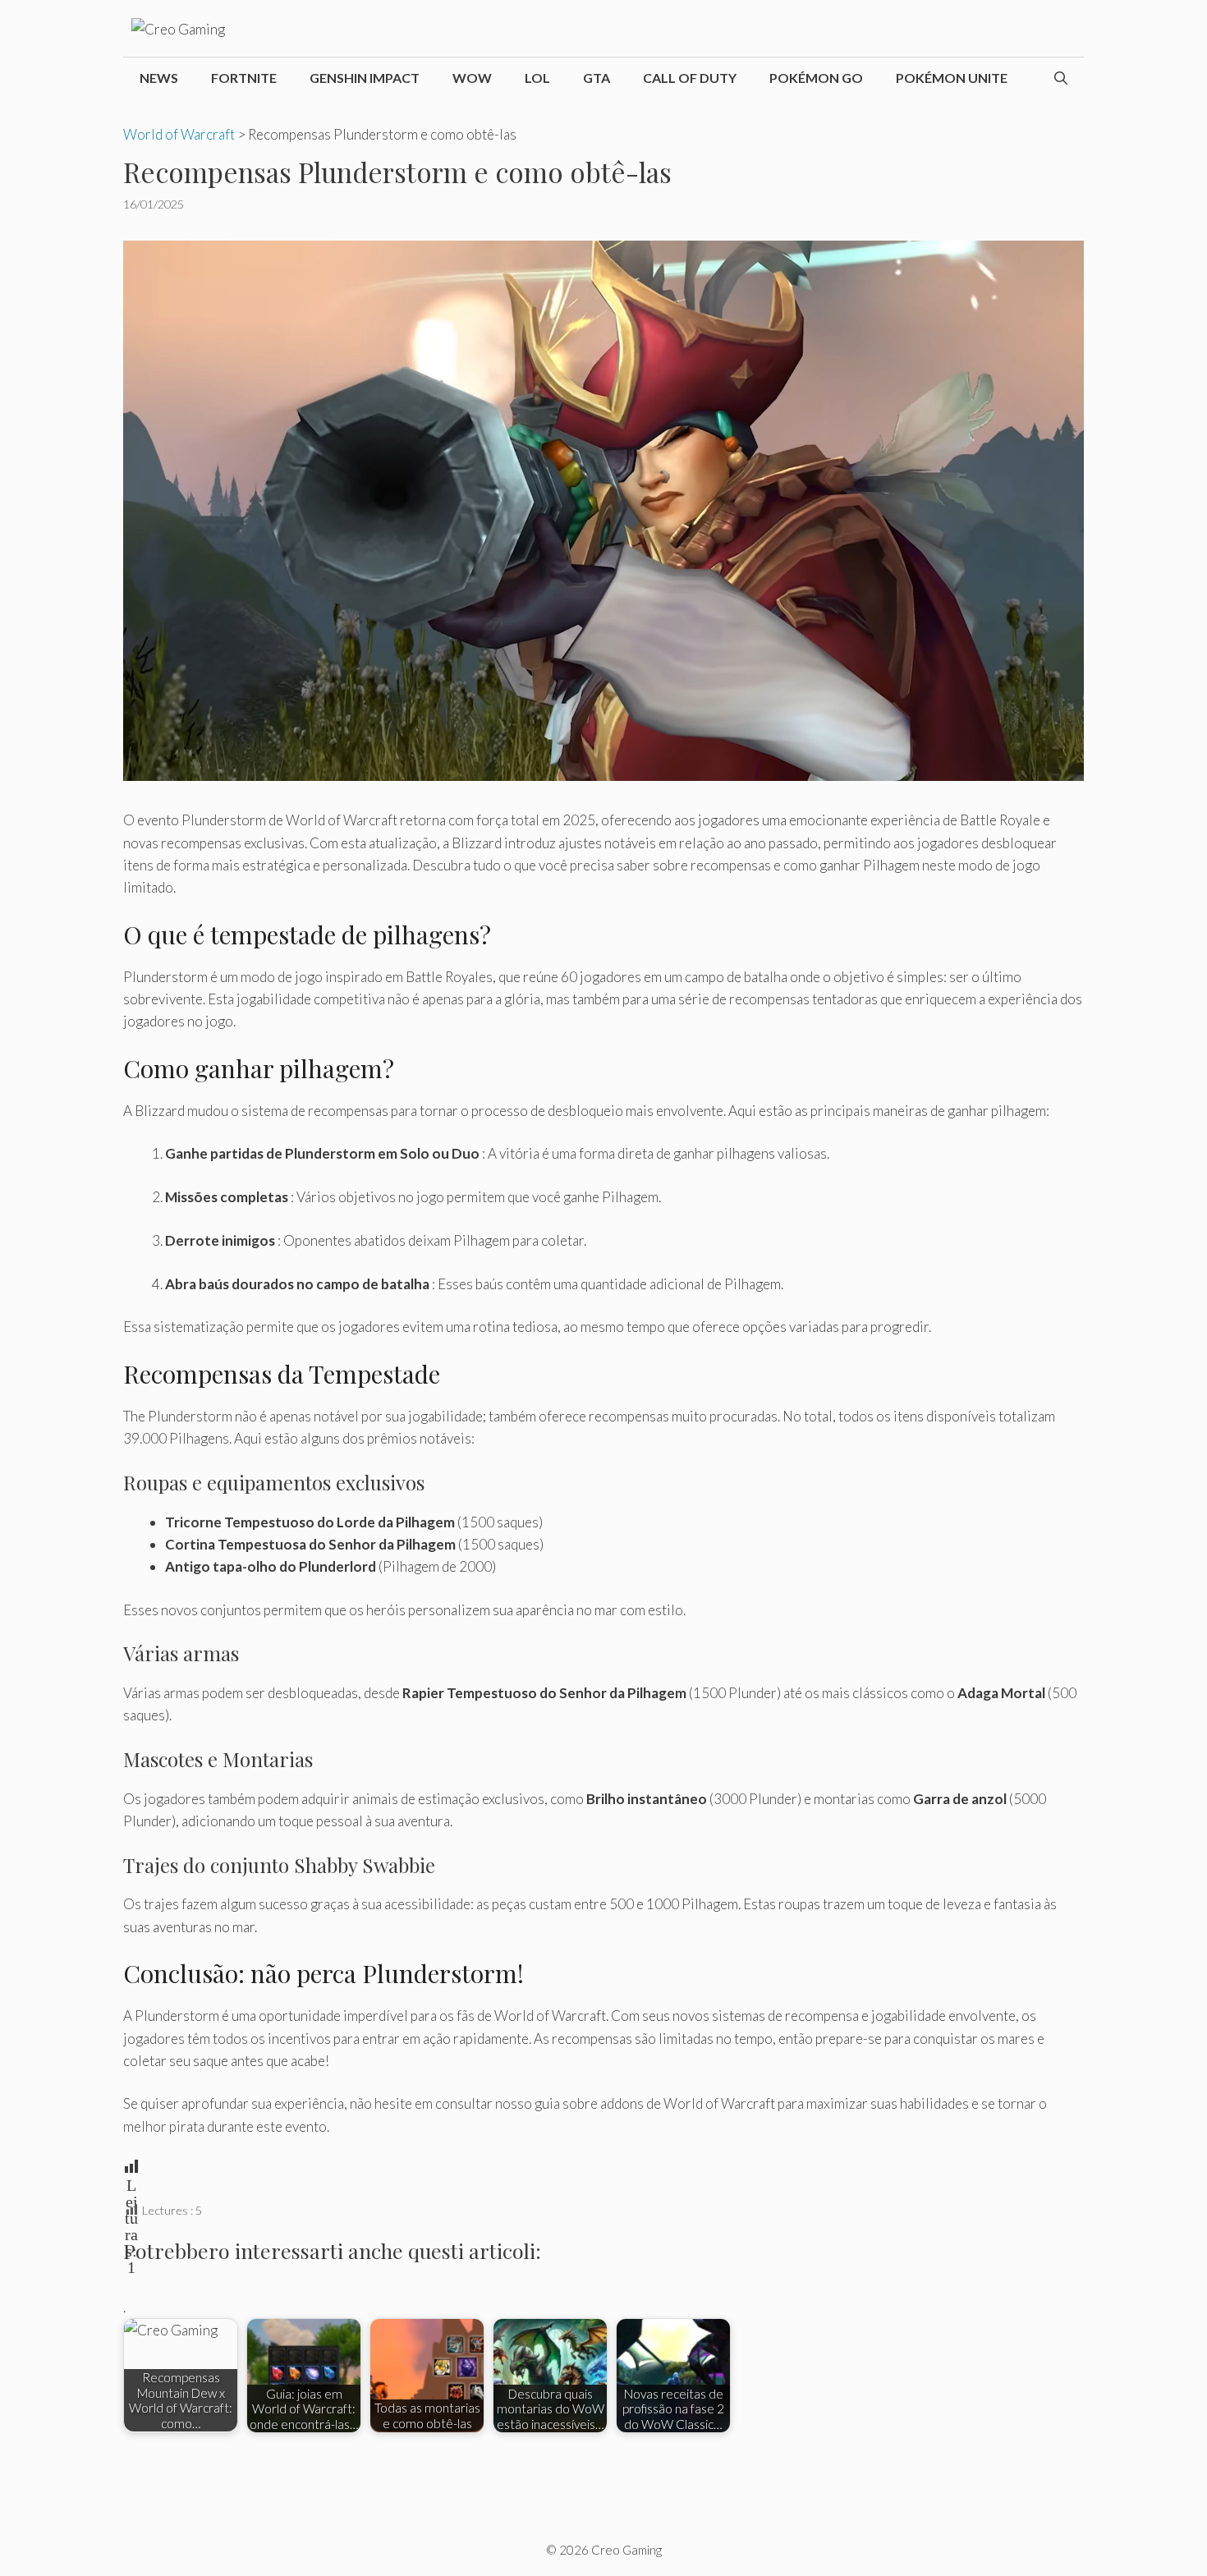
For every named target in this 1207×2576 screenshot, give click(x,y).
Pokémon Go (816, 78)
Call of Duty (690, 78)
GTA (597, 78)
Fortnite (244, 78)
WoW (472, 78)
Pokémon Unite (952, 78)
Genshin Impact (365, 78)
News (159, 78)
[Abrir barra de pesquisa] (1061, 78)
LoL (537, 78)
